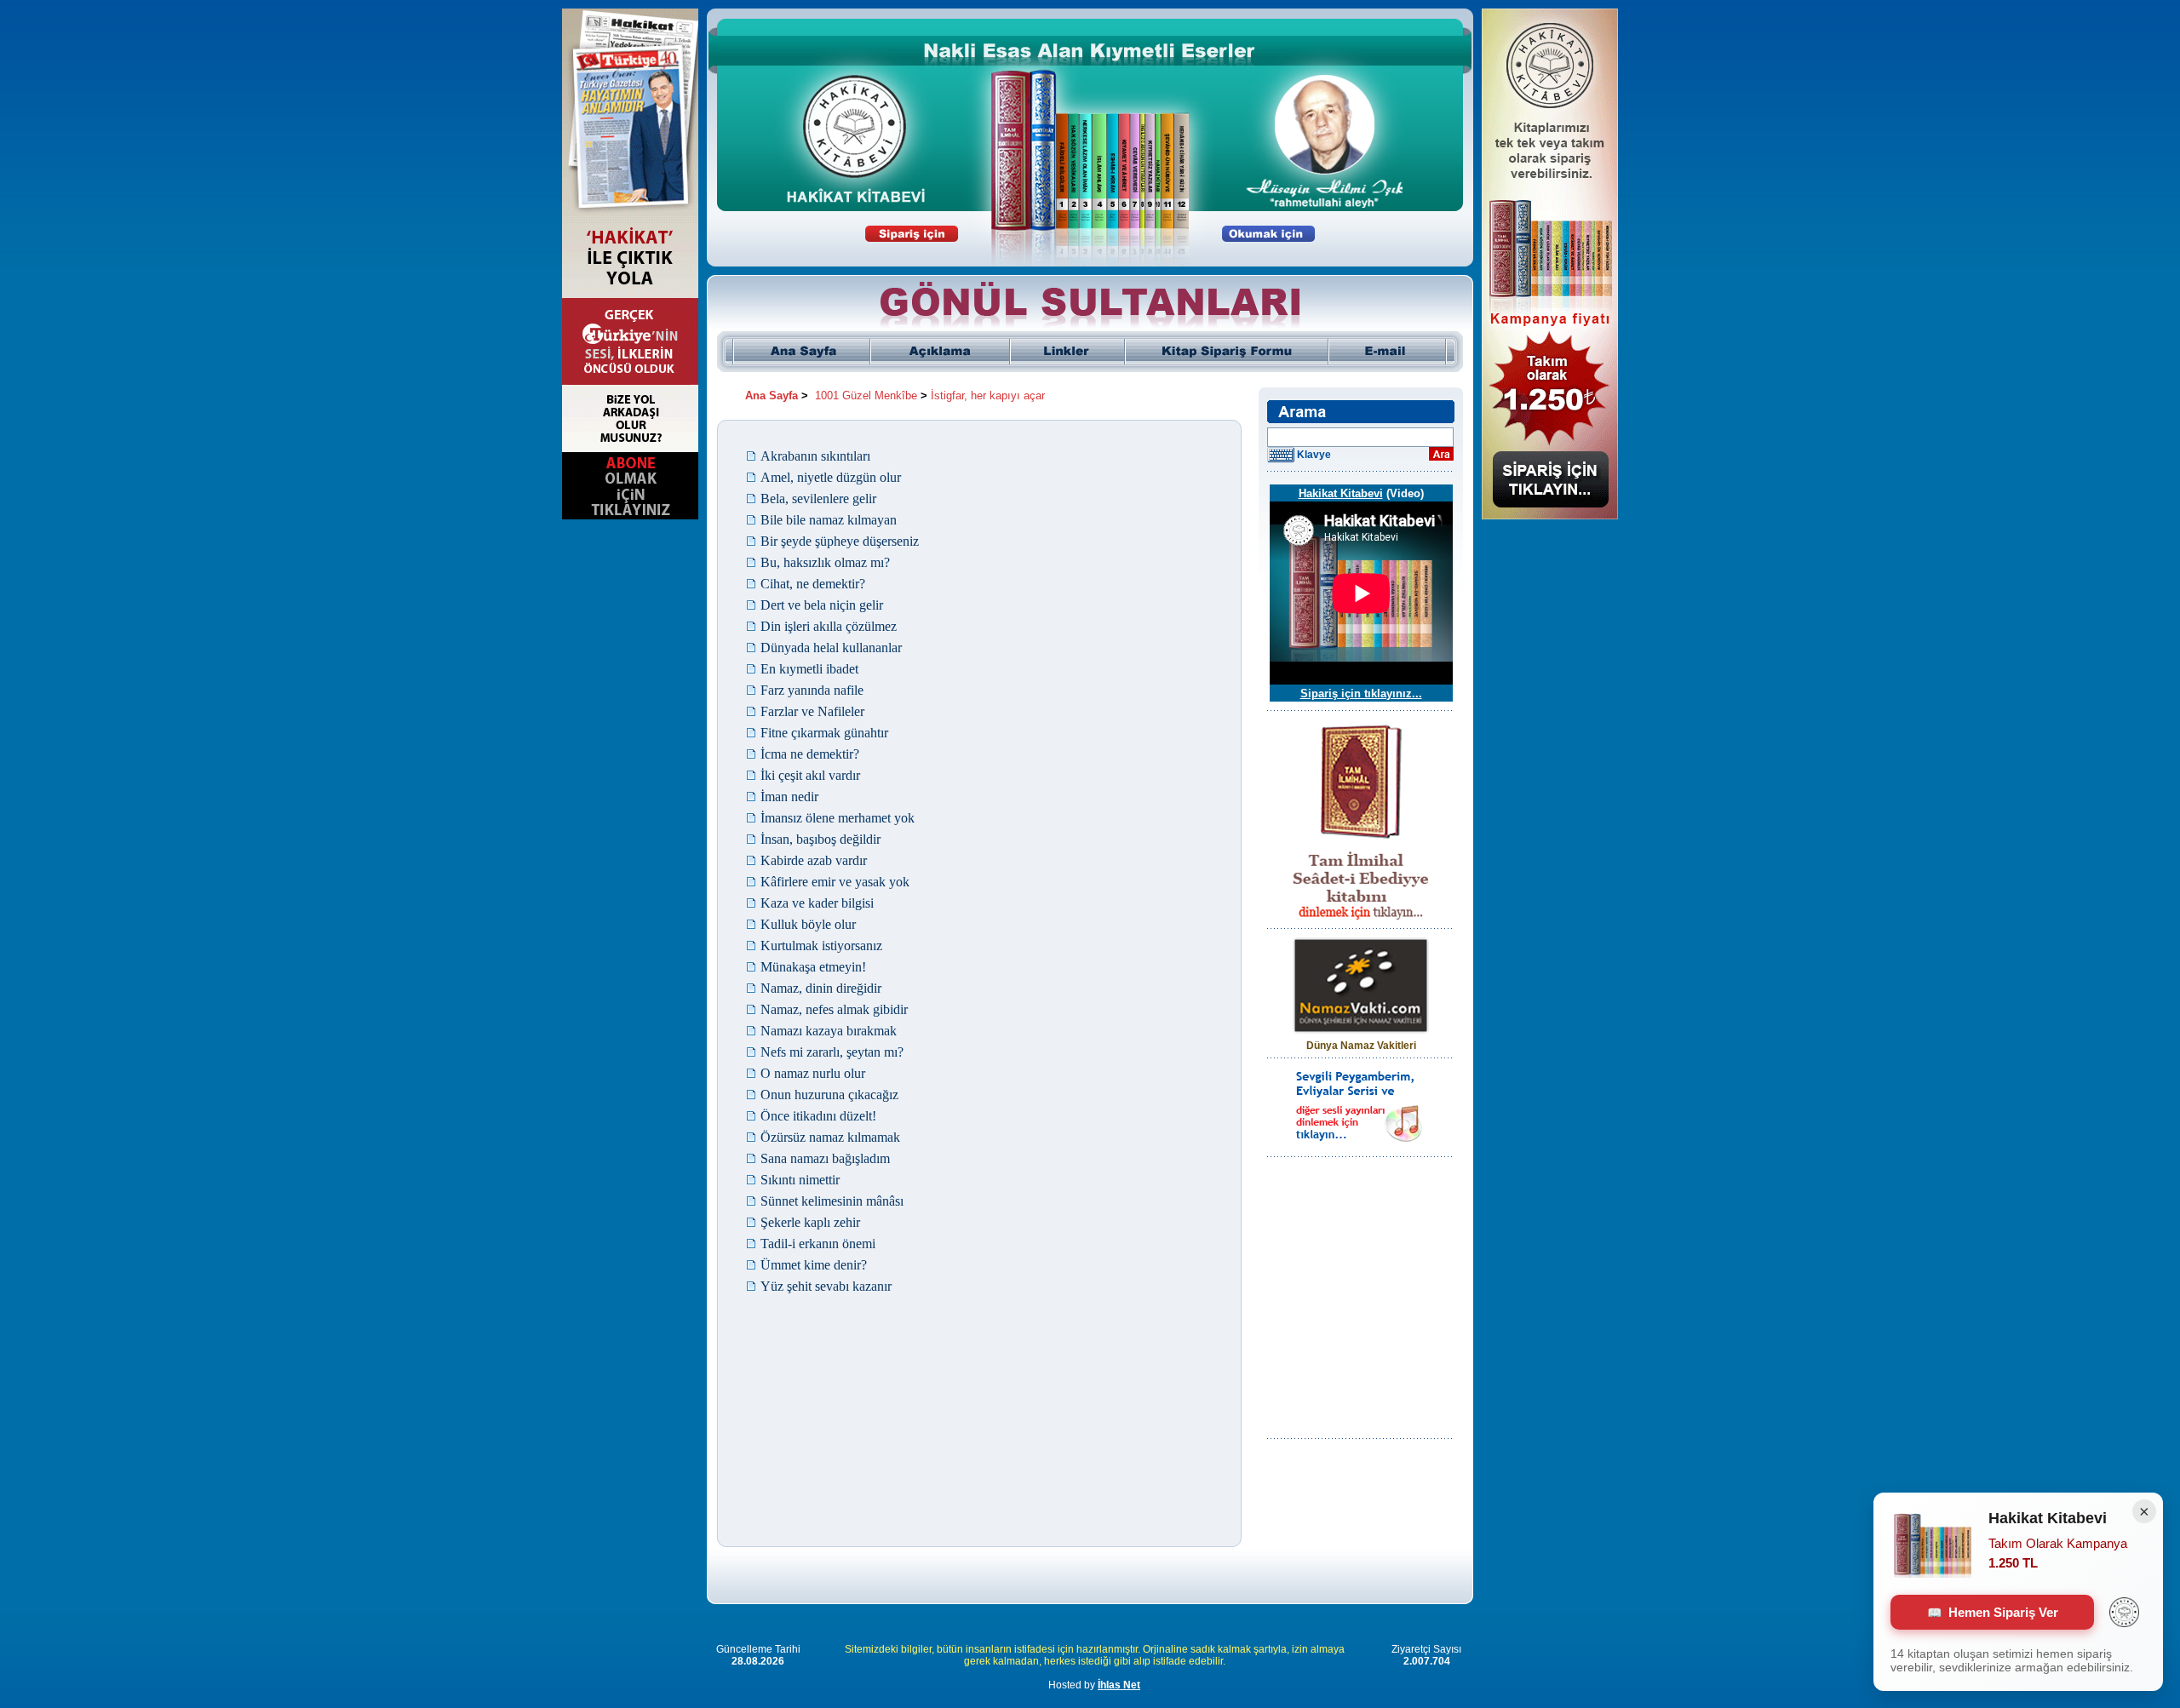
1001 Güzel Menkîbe (866, 395)
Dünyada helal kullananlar (831, 648)
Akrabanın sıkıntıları (815, 456)
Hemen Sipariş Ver (2003, 1612)
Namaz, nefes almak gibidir (834, 1009)
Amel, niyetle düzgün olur (831, 477)
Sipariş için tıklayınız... (1361, 694)
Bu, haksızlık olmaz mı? (825, 562)
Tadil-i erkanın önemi (818, 1244)
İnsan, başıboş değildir (820, 839)
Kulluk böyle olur (808, 924)
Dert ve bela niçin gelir (822, 605)
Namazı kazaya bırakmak (829, 1031)
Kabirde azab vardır (814, 860)
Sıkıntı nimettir (800, 1180)
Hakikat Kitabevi (1341, 493)
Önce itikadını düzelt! (818, 1116)
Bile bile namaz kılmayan (829, 520)
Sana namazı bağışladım (825, 1158)
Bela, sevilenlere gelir (818, 499)
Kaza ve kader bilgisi (817, 903)
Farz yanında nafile (812, 690)
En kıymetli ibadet (809, 669)
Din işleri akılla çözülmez (829, 626)
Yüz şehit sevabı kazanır (826, 1286)
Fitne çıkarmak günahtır (824, 733)
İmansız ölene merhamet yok (838, 818)
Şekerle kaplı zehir (810, 1222)
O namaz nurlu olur (813, 1073)
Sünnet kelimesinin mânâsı (832, 1201)
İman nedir (789, 797)
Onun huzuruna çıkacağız (829, 1095)
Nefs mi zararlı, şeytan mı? (832, 1052)
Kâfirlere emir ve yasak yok (835, 882)
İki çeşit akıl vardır (810, 775)
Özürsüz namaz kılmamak (830, 1137)
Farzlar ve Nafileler (812, 711)
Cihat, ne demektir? (813, 584)
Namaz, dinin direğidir (821, 988)
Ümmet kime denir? (814, 1265)
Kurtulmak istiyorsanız (821, 946)
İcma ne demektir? (810, 754)
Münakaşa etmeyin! (813, 967)
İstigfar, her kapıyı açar (988, 395)
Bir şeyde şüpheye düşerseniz (840, 541)
